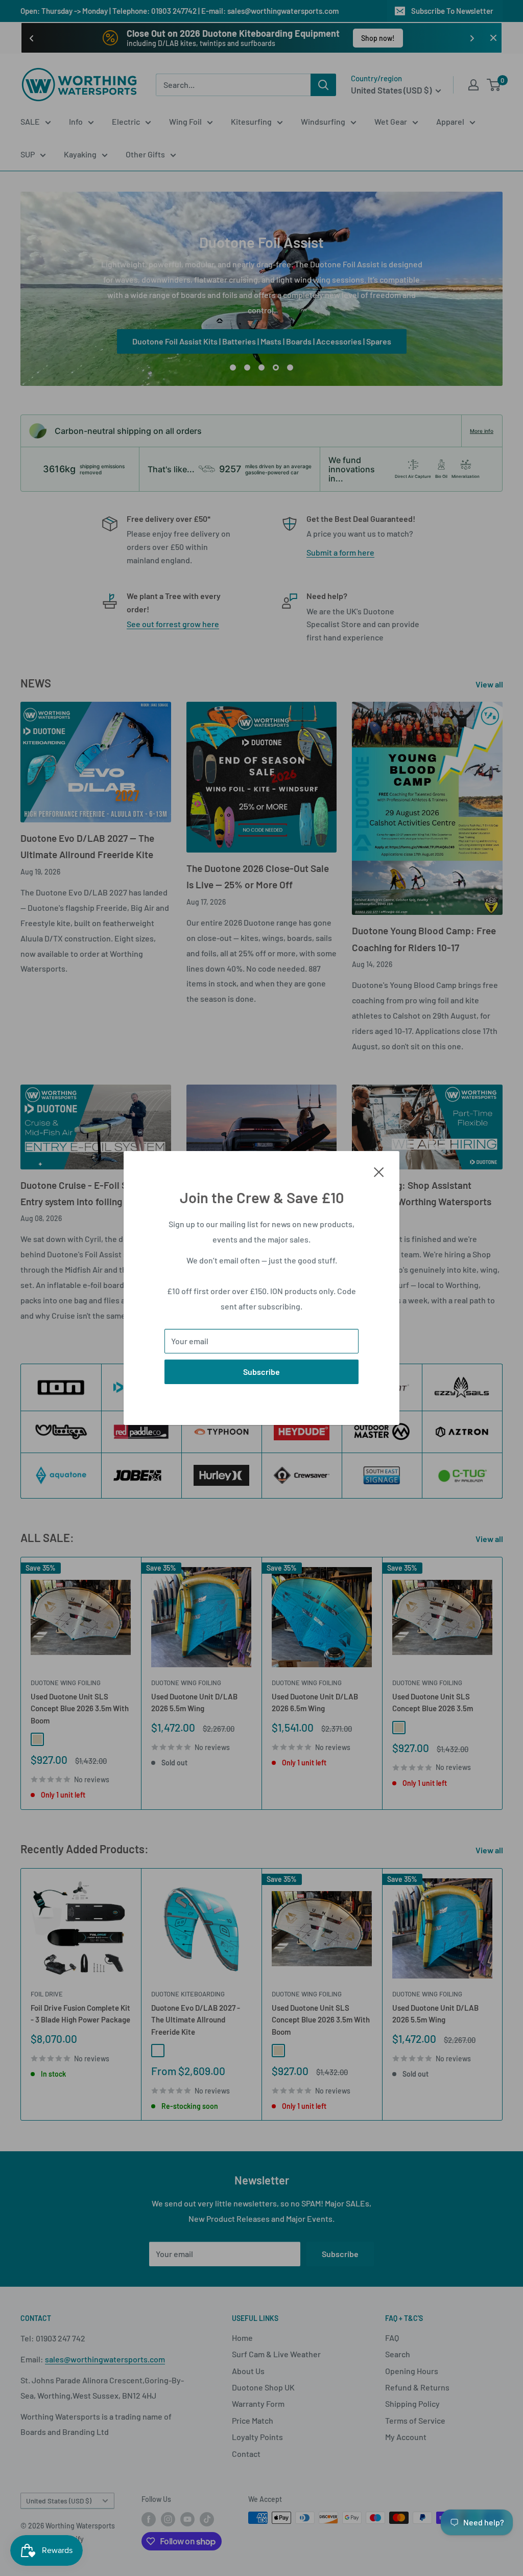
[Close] (379, 1171)
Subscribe (261, 1372)
